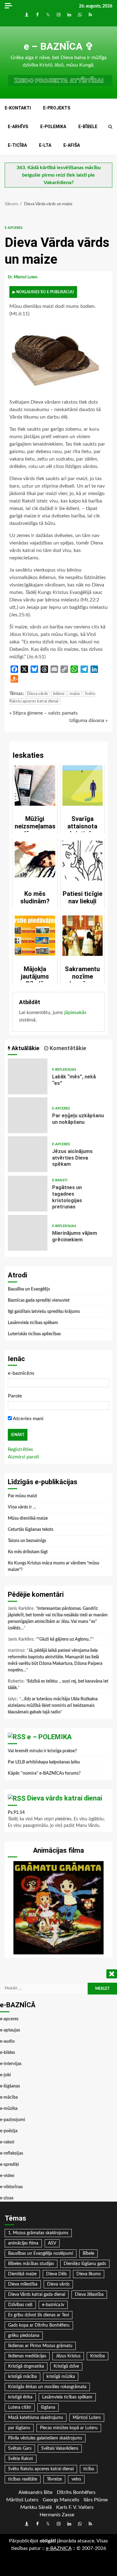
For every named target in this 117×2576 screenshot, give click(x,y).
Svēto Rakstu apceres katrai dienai (41, 2469)
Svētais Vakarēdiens (60, 2449)
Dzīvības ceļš (20, 2305)
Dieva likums (89, 2274)
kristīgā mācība (22, 2377)
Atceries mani (28, 1419)
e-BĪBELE (88, 127)
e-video (7, 2176)
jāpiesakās (75, 1012)
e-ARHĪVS (18, 127)
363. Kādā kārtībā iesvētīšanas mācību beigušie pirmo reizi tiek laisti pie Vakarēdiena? (59, 175)
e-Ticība (17, 145)
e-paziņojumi (13, 2120)
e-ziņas (7, 2198)
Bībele (88, 2254)
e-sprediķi (10, 2165)
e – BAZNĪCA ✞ (59, 46)
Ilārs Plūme (96, 2500)
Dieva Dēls (56, 2274)
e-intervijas (11, 2064)
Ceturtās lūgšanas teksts (31, 1530)
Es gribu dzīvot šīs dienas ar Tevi (39, 2315)
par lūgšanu (19, 2428)
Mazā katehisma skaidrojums (36, 2418)
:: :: (59, 2548)
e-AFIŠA (72, 145)
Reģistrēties (20, 1449)
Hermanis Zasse (57, 2515)
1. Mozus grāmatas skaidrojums (38, 2233)
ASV (52, 2243)
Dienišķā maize (22, 2274)
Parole (15, 1396)
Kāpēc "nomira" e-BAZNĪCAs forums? (44, 1773)
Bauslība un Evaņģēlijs (29, 1289)
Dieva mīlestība (23, 2284)
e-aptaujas (10, 2030)
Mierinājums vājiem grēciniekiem (28, 1233)
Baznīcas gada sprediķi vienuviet (39, 1300)
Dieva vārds (38, 694)
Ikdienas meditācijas (27, 2356)
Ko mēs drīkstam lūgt (28, 1552)
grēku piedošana (24, 2336)
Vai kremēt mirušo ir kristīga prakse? (42, 1751)
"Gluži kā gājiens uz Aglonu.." (65, 1639)
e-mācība (9, 2097)
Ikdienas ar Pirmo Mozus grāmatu (40, 2346)
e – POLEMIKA (49, 1737)
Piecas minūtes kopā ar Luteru (69, 2428)
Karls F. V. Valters (75, 2507)
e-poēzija (9, 2131)
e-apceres (14, 228)
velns (76, 2479)
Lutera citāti (20, 2407)
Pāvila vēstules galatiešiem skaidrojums (45, 2438)
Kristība (97, 2356)
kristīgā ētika (20, 2397)
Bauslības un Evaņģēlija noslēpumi (41, 2254)
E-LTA (45, 145)
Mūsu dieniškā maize (28, 1518)
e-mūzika (9, 2109)
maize (75, 694)
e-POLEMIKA (53, 127)
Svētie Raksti (21, 2459)
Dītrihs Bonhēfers (76, 2492)
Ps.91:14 (16, 1813)
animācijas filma (23, 2243)
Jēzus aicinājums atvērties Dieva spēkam (28, 1154)
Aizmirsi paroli (23, 1457)
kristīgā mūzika (61, 2377)
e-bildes (7, 2053)
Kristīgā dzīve (66, 2366)
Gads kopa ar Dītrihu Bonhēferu (39, 2325)
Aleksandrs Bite (35, 2492)
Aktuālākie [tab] (25, 1048)
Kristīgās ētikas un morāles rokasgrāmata (47, 2387)
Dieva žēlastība (89, 2295)
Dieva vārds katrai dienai (65, 1798)
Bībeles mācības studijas (31, 2264)
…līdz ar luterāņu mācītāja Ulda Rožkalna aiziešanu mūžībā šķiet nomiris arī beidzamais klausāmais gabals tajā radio (53, 1706)
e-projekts (57, 108)
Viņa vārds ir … (22, 1507)
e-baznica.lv (53, 2305)
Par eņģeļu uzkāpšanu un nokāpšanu (28, 1115)
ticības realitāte (23, 2479)
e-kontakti (18, 108)
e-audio (7, 2041)
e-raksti (60, 1180)
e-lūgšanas (10, 2086)
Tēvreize (54, 2479)
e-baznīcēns (21, 1373)
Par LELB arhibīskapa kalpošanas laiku (44, 1762)
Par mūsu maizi (22, 1496)
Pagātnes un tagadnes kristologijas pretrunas (28, 1194)
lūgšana (48, 2407)
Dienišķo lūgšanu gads (85, 2264)
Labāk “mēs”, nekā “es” (28, 1076)
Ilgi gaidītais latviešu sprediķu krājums (44, 1312)
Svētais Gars (20, 2449)
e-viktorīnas (11, 2187)
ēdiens (59, 694)
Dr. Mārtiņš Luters (23, 277)
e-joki (5, 2075)
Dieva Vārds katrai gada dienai (37, 2295)
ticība (89, 2469)
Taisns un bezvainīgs (27, 1541)
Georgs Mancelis (61, 2500)
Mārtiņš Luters (87, 2418)
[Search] (110, 127)
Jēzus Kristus (68, 2356)
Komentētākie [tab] (67, 1048)
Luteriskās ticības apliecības (34, 1334)
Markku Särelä (36, 2507)
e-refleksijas (64, 1070)
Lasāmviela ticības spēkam (33, 1323)
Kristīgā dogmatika (26, 2366)
